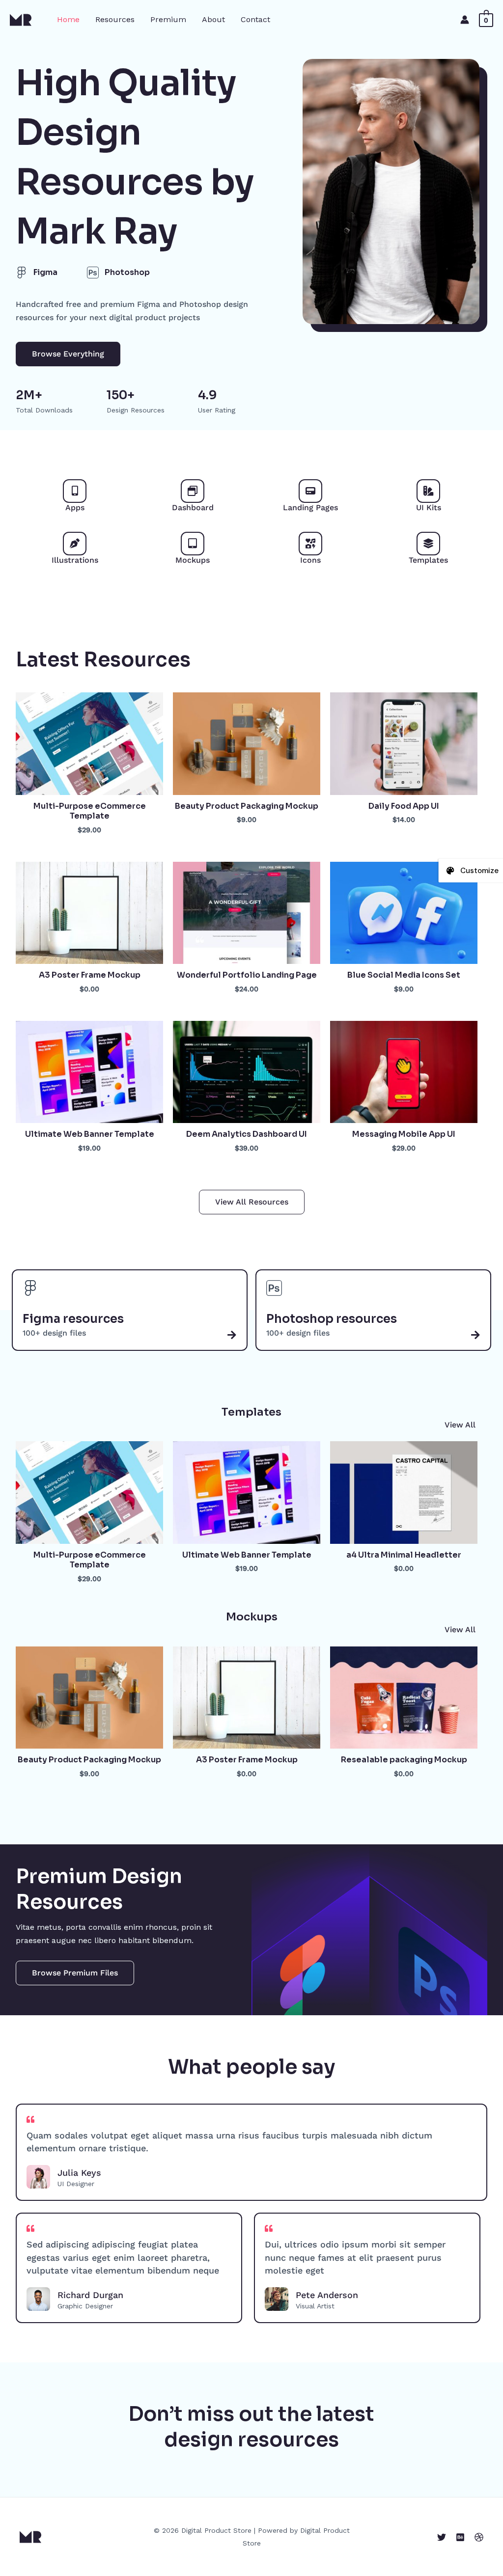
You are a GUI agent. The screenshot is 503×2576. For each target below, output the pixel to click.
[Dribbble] (479, 2537)
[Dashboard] (193, 491)
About (213, 19)
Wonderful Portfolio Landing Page (247, 975)
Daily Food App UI (404, 806)
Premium (168, 19)
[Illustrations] (75, 544)
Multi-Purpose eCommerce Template (90, 811)
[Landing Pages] (310, 491)
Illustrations (75, 560)
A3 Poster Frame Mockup (90, 975)
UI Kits (429, 507)
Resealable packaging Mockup (404, 1760)
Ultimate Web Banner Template (90, 1134)
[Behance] (460, 2537)
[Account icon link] (465, 20)
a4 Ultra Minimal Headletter (404, 1555)
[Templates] (428, 544)
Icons (310, 560)
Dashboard (193, 507)
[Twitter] (442, 2537)
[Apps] (75, 491)
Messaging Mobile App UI (404, 1134)
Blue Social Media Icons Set (404, 975)
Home (68, 19)
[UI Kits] (428, 491)
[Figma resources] (232, 1335)
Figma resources (73, 1319)
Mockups (193, 560)
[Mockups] (193, 544)
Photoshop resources (332, 1319)
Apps (75, 507)
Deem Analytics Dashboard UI (247, 1134)
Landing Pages (310, 507)
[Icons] (310, 544)
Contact (255, 19)
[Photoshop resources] (475, 1335)
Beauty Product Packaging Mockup (247, 806)
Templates (428, 560)
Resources (115, 19)
